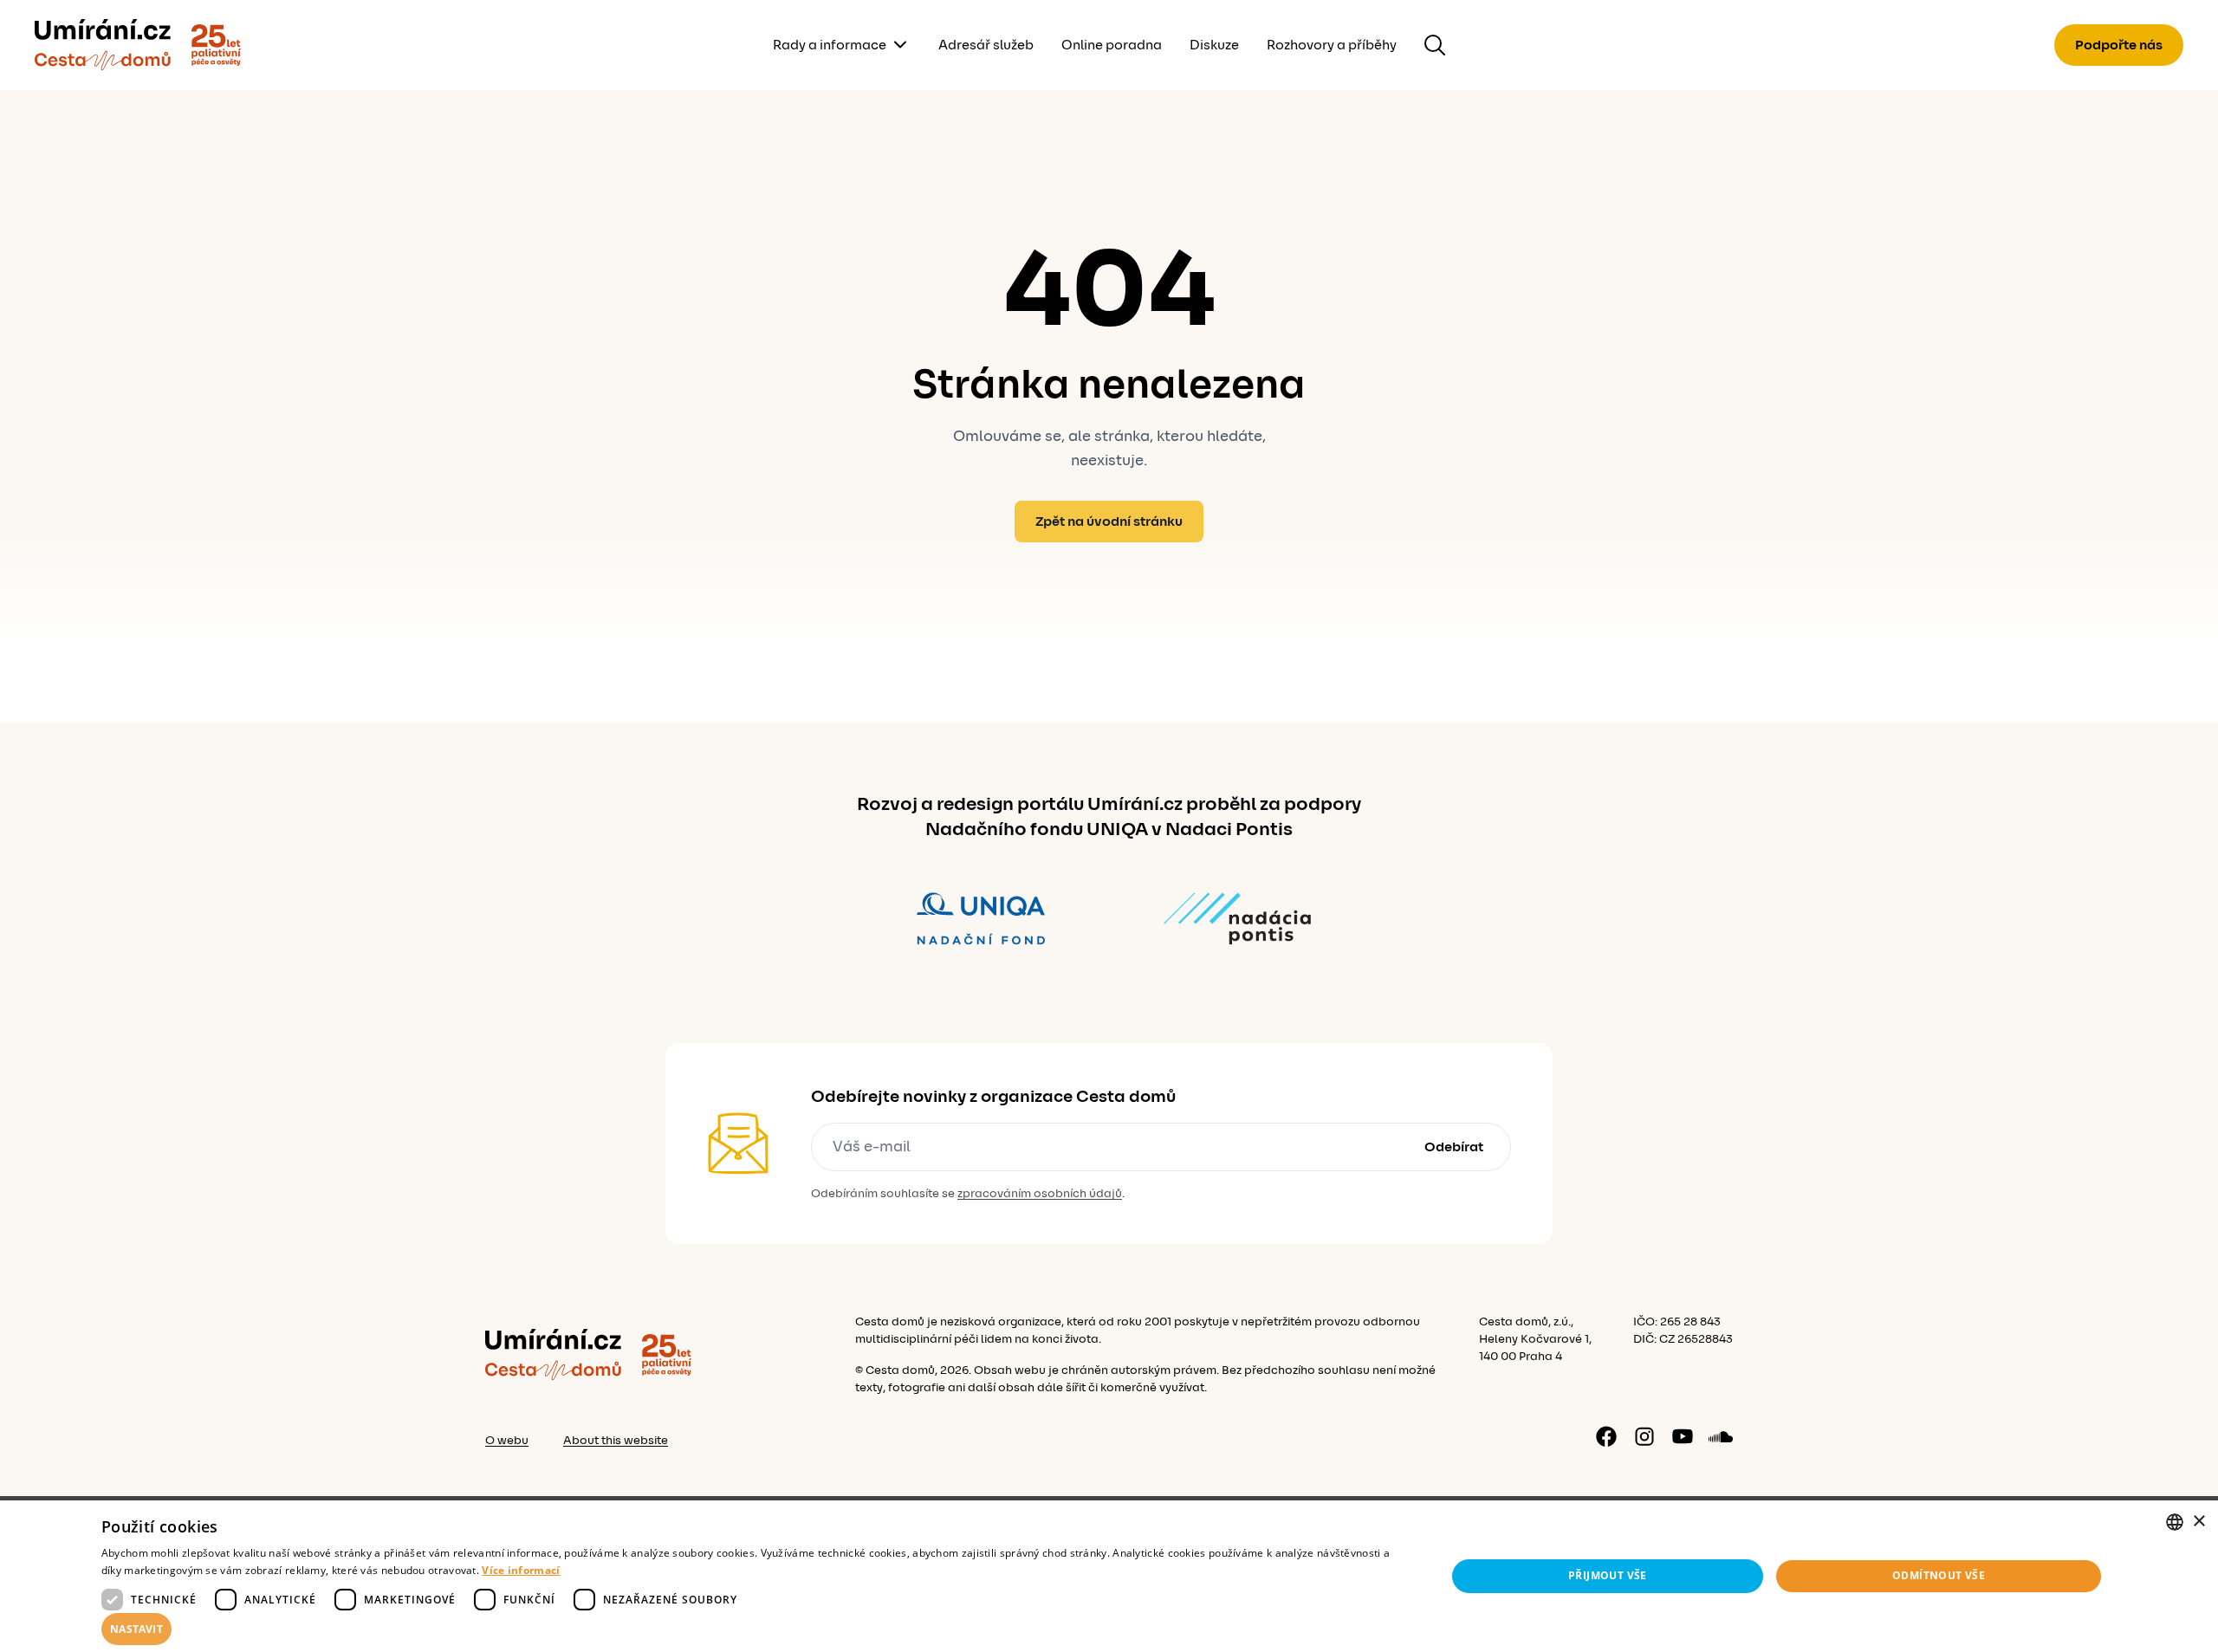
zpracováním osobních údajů (1040, 1194)
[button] (754, 1629)
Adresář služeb (986, 45)
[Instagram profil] (1644, 1436)
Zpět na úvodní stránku (1109, 522)
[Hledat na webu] (1435, 45)
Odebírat (1454, 1147)
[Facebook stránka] (1606, 1436)
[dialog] (1109, 1576)
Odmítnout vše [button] (1939, 1575)
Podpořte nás (2119, 45)
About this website (616, 1441)
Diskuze (1214, 45)
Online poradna (1112, 45)
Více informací (521, 1570)
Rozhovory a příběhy (1332, 45)
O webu (507, 1441)
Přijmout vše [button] (1608, 1575)
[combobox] (2175, 1522)
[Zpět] (103, 45)
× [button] (2199, 1522)
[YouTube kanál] (1683, 1436)
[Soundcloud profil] (1721, 1436)
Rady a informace (830, 45)
